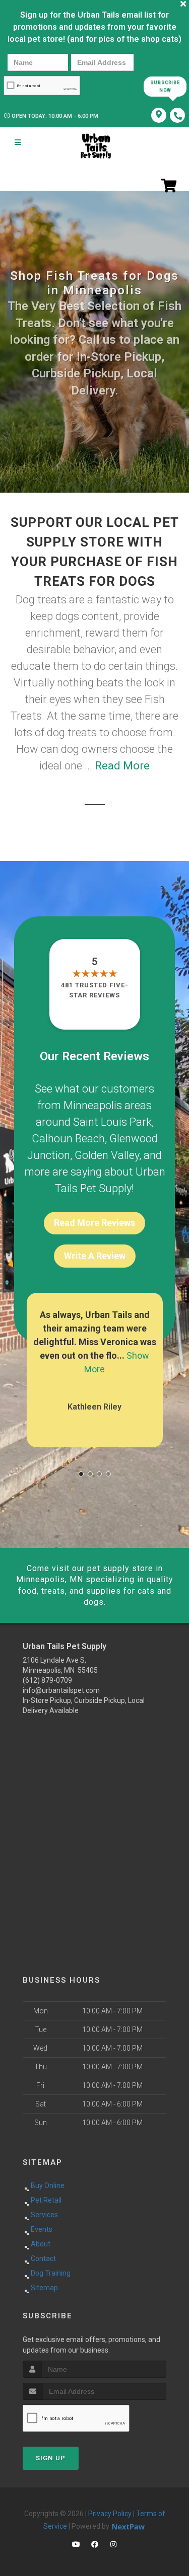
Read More (122, 766)
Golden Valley (107, 1155)
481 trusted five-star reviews (95, 990)
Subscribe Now (165, 86)
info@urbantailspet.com (61, 1690)
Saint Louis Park (112, 1122)
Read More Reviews (94, 1223)
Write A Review (95, 1256)
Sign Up (51, 2458)
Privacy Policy (110, 2514)
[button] (81, 1474)
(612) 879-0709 (47, 1680)
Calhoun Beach (68, 1139)
